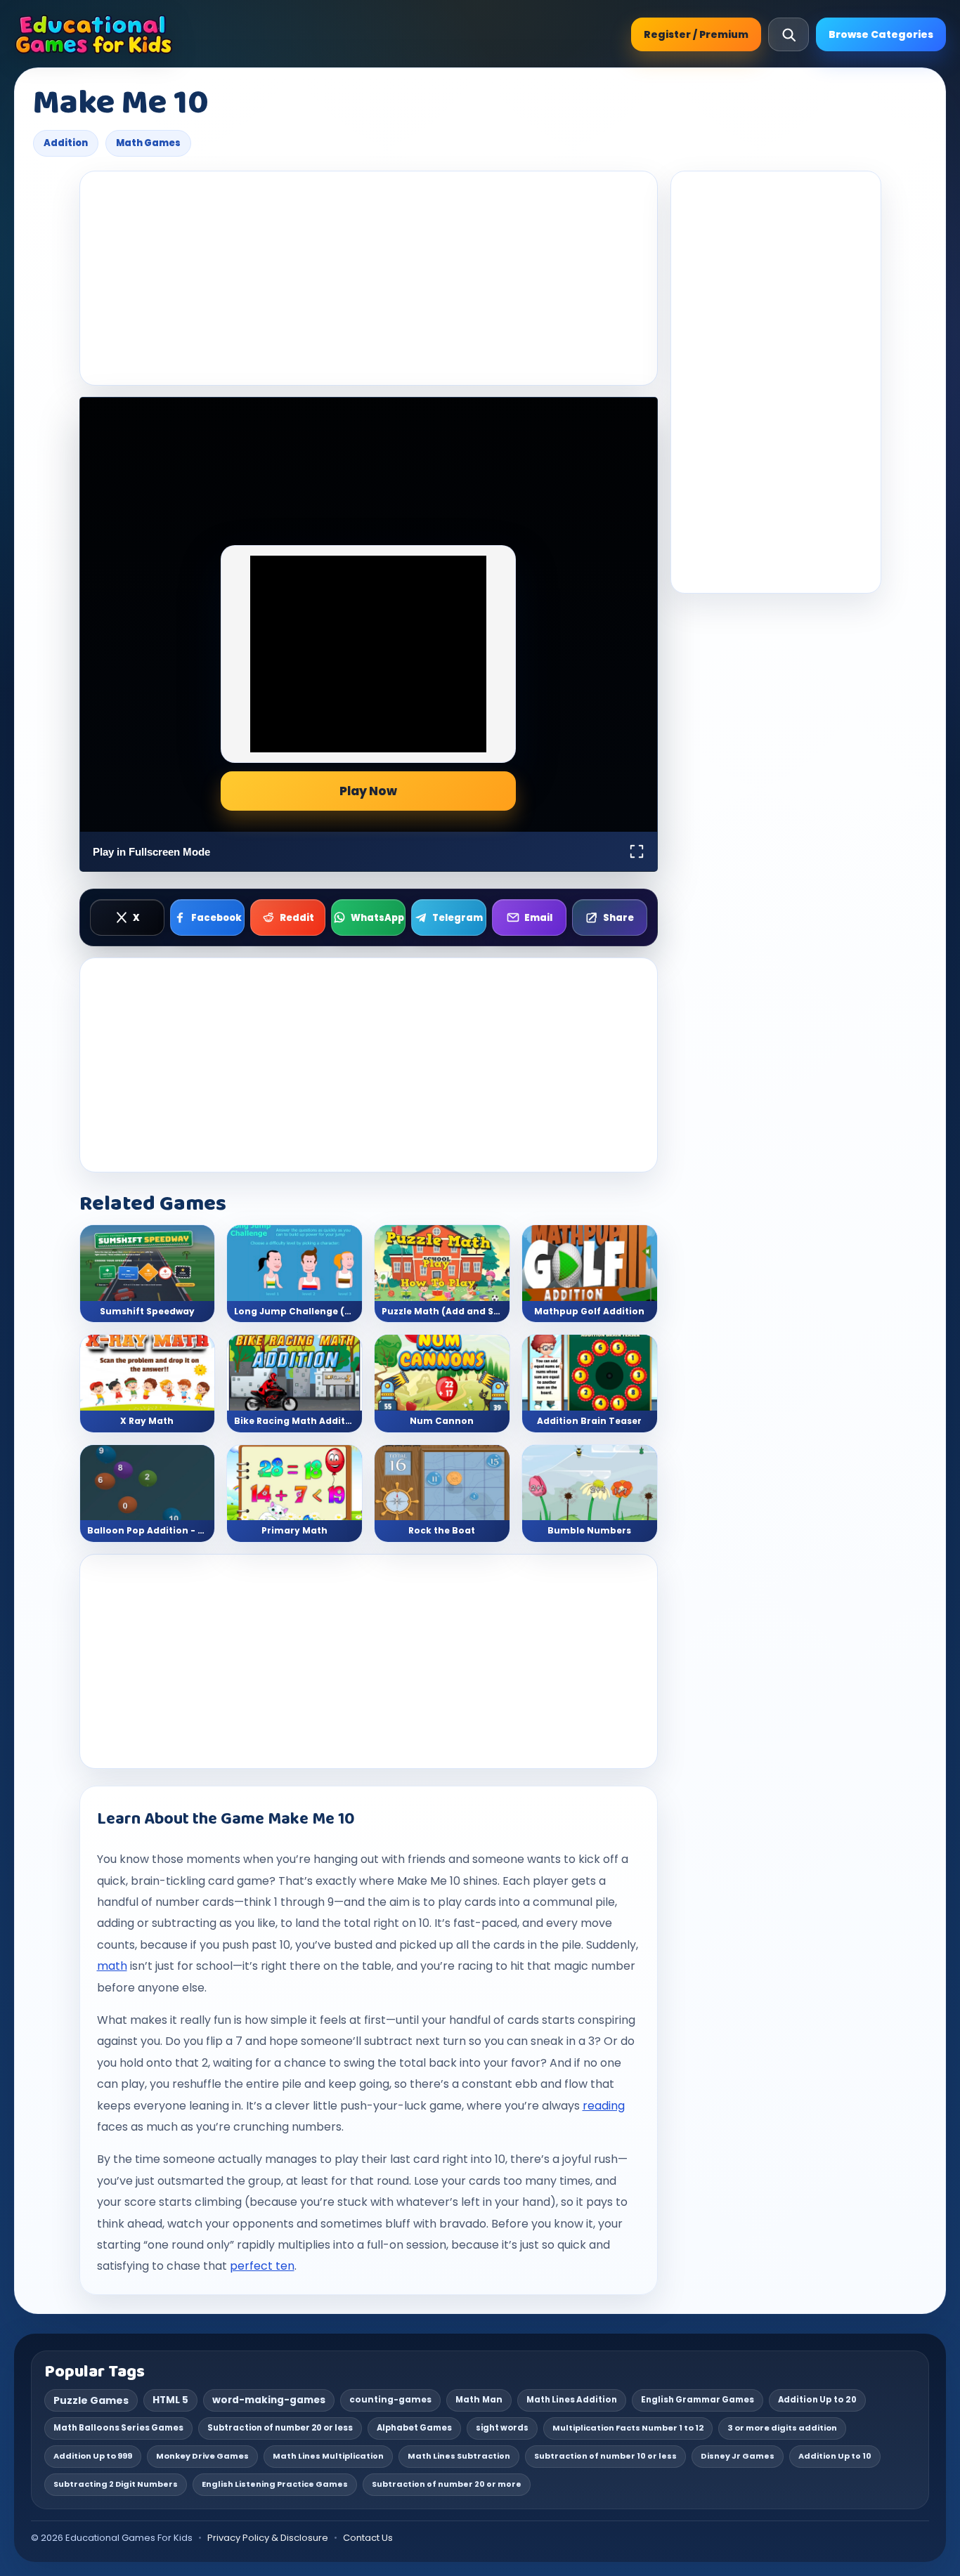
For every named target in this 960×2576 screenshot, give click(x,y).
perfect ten (262, 2266)
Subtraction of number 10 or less (605, 2456)
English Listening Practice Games (275, 2484)
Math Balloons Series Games (118, 2428)
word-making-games (269, 2400)
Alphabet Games (414, 2428)
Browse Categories (881, 34)
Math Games (148, 143)
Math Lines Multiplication (328, 2456)
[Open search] (789, 34)
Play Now (368, 791)
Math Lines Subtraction (459, 2456)
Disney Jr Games (738, 2456)
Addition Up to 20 (817, 2400)
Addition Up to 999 (93, 2456)
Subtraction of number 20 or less (280, 2428)
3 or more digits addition (782, 2428)
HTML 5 (170, 2400)
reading (604, 2106)
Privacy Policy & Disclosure (268, 2538)
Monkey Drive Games (202, 2456)
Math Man (479, 2400)
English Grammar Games (698, 2400)
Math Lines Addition (572, 2400)
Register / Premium (696, 34)
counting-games (390, 2400)
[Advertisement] (369, 278)
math (112, 1966)
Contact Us (368, 2538)
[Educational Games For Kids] (94, 34)
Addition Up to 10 (835, 2456)
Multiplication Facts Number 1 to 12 (628, 2428)
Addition (66, 143)
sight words (502, 2428)
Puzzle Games (91, 2400)
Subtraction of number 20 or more (447, 2484)
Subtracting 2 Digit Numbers (116, 2484)
